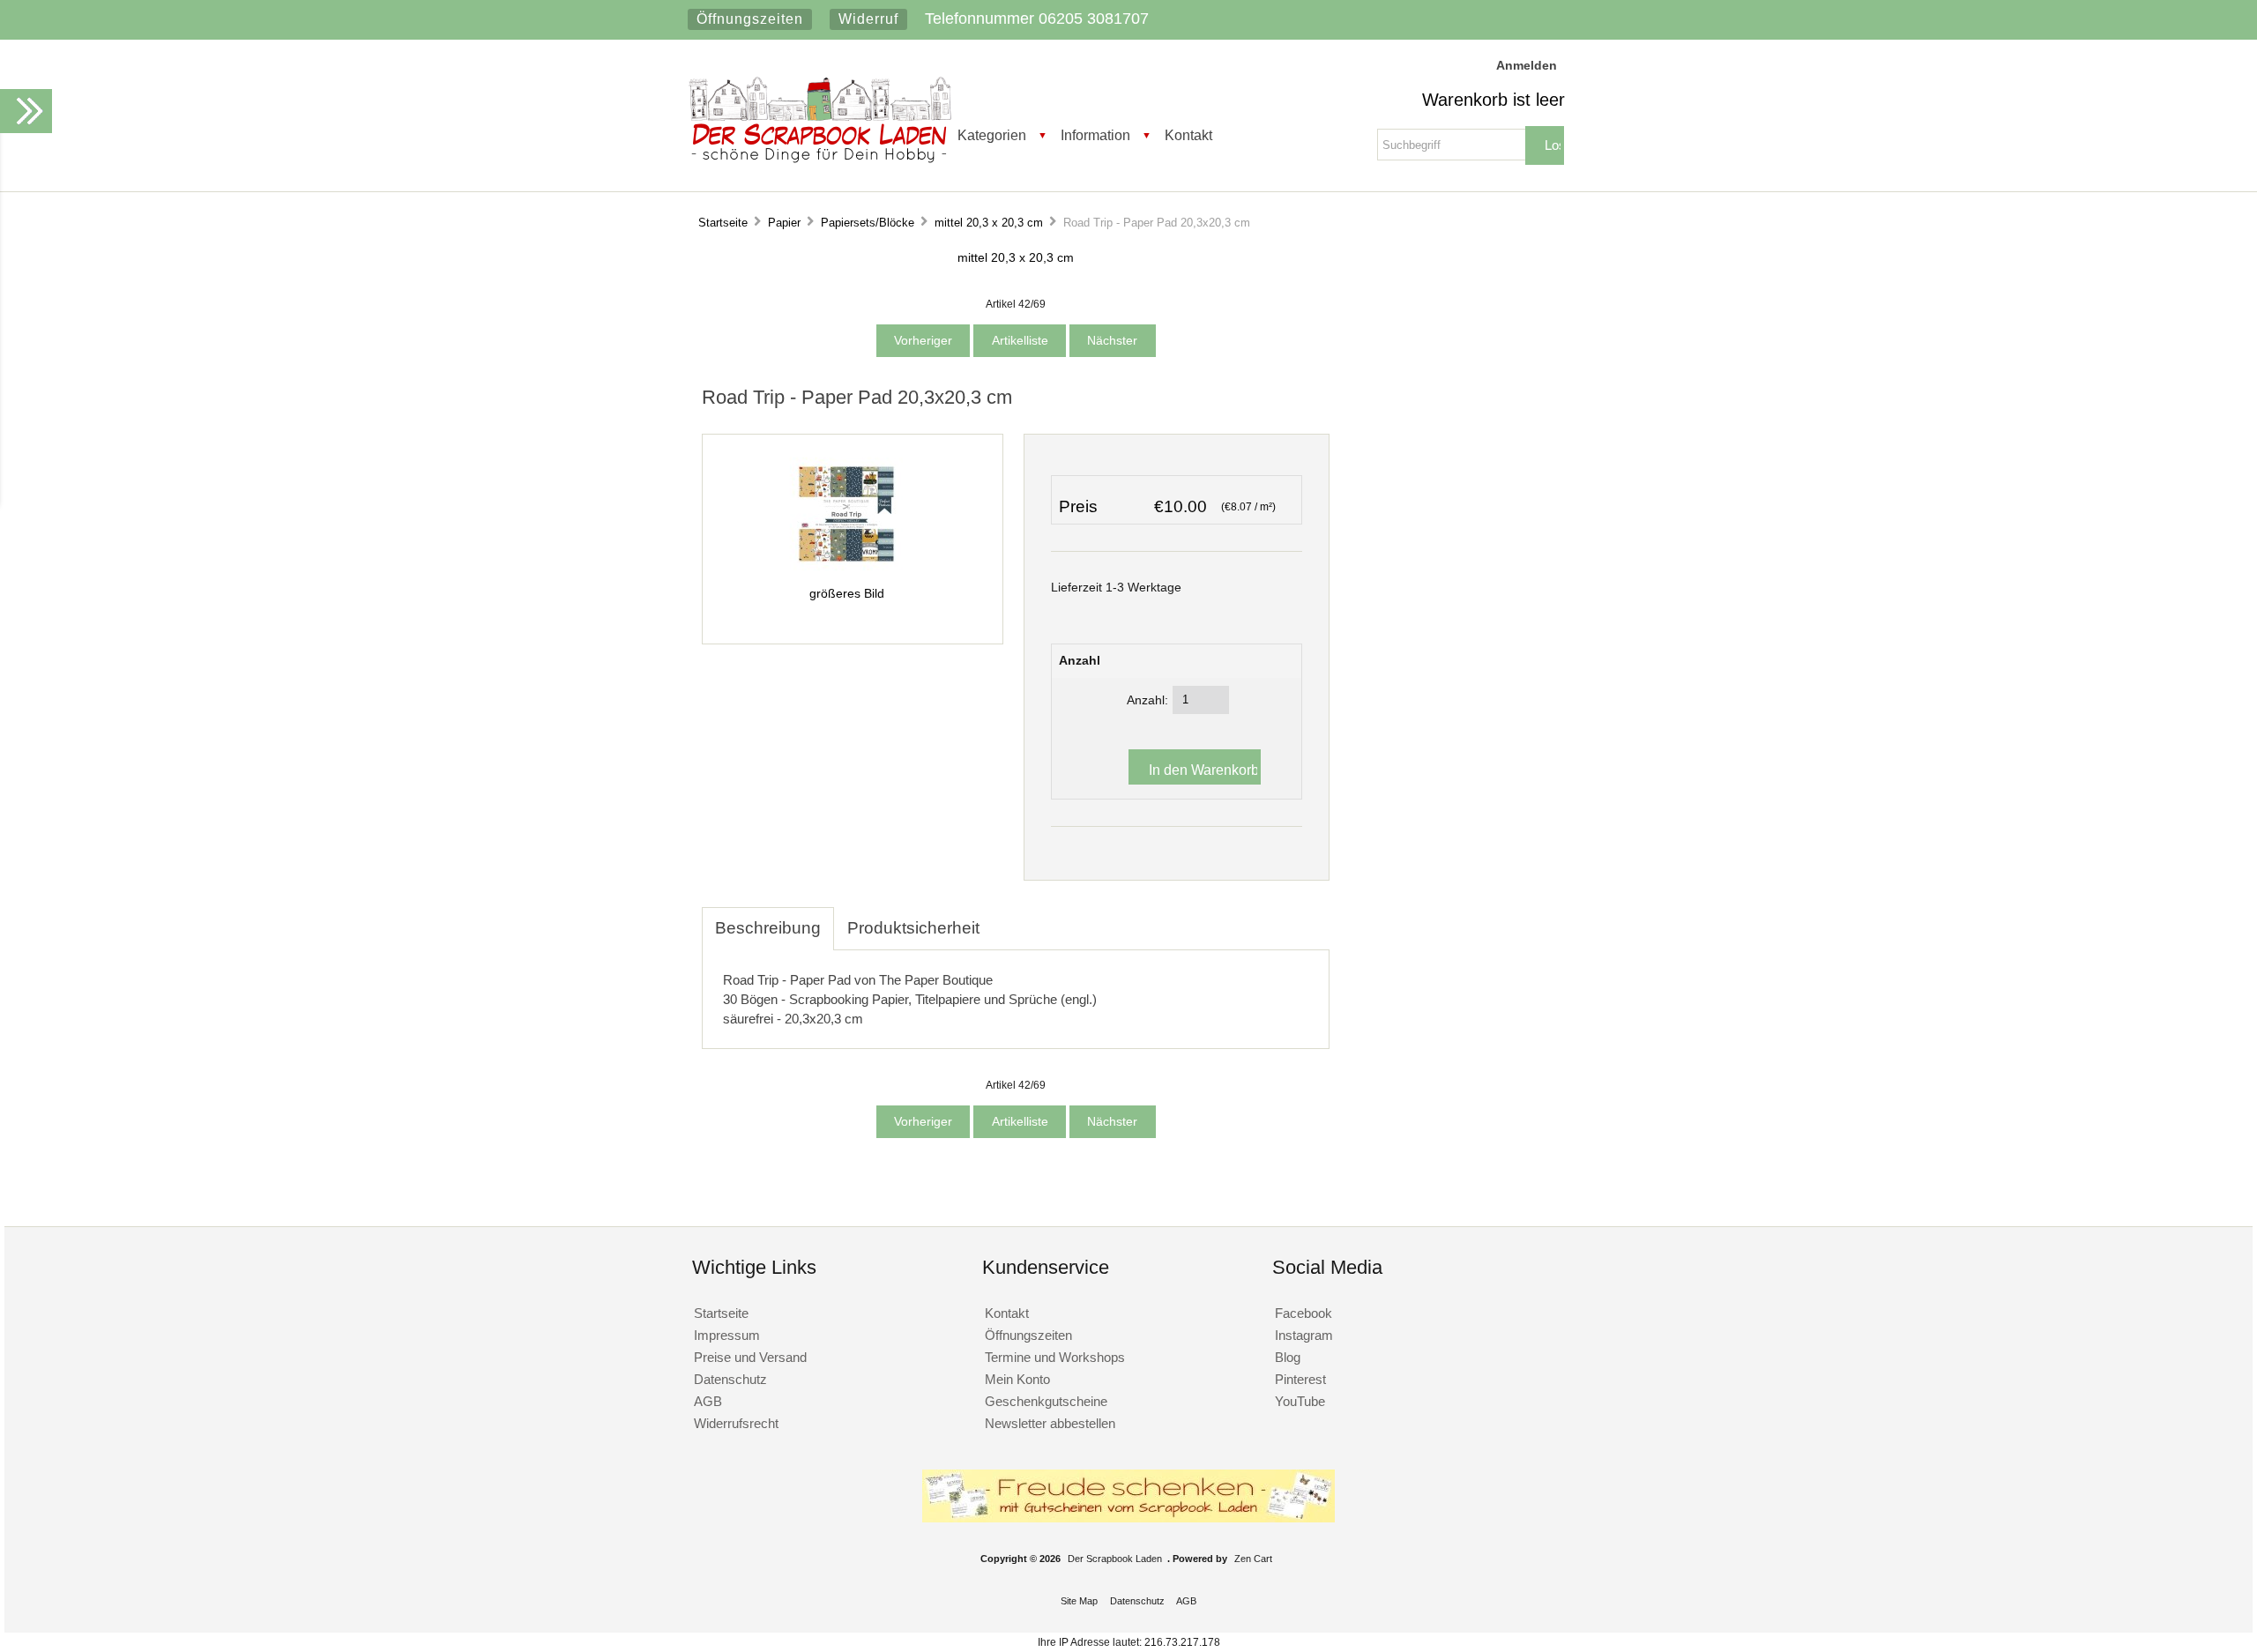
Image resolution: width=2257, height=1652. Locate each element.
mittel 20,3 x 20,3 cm (989, 223)
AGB (708, 1401)
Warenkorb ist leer (1493, 100)
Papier (784, 223)
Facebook (1304, 1313)
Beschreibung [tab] (768, 928)
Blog (1288, 1357)
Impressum (727, 1335)
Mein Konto (1017, 1379)
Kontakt (1188, 135)
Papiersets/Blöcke (868, 223)
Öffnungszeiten (750, 19)
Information (1095, 135)
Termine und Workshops (1055, 1357)
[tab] (1006, 919)
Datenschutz (730, 1379)
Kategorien (992, 135)
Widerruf (868, 19)
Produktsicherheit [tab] (913, 928)
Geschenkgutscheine (1046, 1401)
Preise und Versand (750, 1357)
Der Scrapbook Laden (1115, 1559)
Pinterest (1300, 1379)
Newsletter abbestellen (1050, 1423)
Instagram (1304, 1335)
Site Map (1079, 1601)
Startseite (723, 223)
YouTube (1300, 1401)
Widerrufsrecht (736, 1423)
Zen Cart (1253, 1559)
